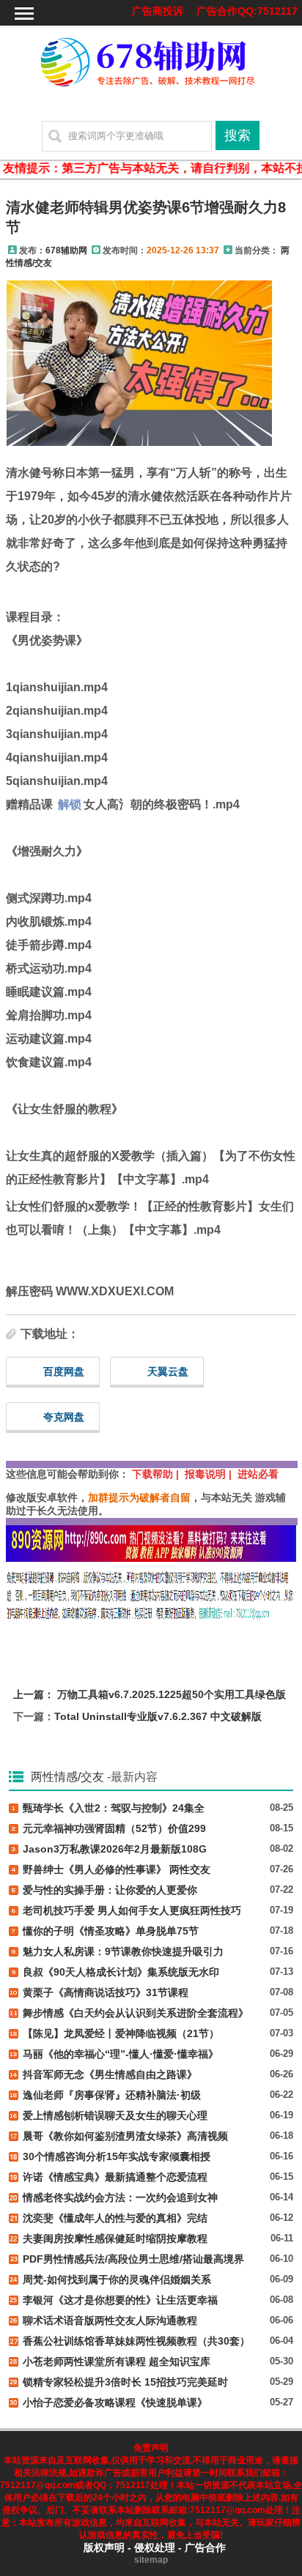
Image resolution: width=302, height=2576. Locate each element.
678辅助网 (66, 250)
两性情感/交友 (67, 1777)
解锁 (70, 804)
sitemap (151, 2560)
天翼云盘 (168, 1371)
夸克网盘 (64, 1417)
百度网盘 (64, 1371)
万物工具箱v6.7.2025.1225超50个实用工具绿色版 (172, 1694)
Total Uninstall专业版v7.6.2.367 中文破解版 (158, 1716)
